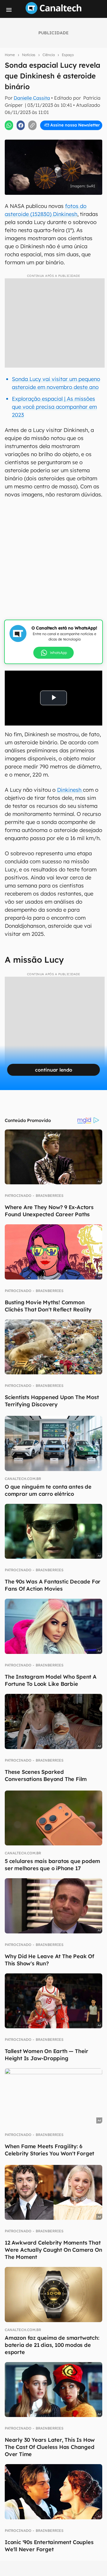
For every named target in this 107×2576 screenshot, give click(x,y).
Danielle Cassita (32, 98)
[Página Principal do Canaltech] (53, 12)
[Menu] (9, 10)
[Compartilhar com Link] (32, 125)
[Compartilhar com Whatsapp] (9, 125)
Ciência (49, 55)
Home (10, 55)
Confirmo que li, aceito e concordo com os (55, 131)
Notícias (29, 55)
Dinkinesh (70, 790)
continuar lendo (54, 1070)
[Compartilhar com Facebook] (21, 125)
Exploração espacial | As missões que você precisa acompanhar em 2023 (54, 407)
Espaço (68, 55)
